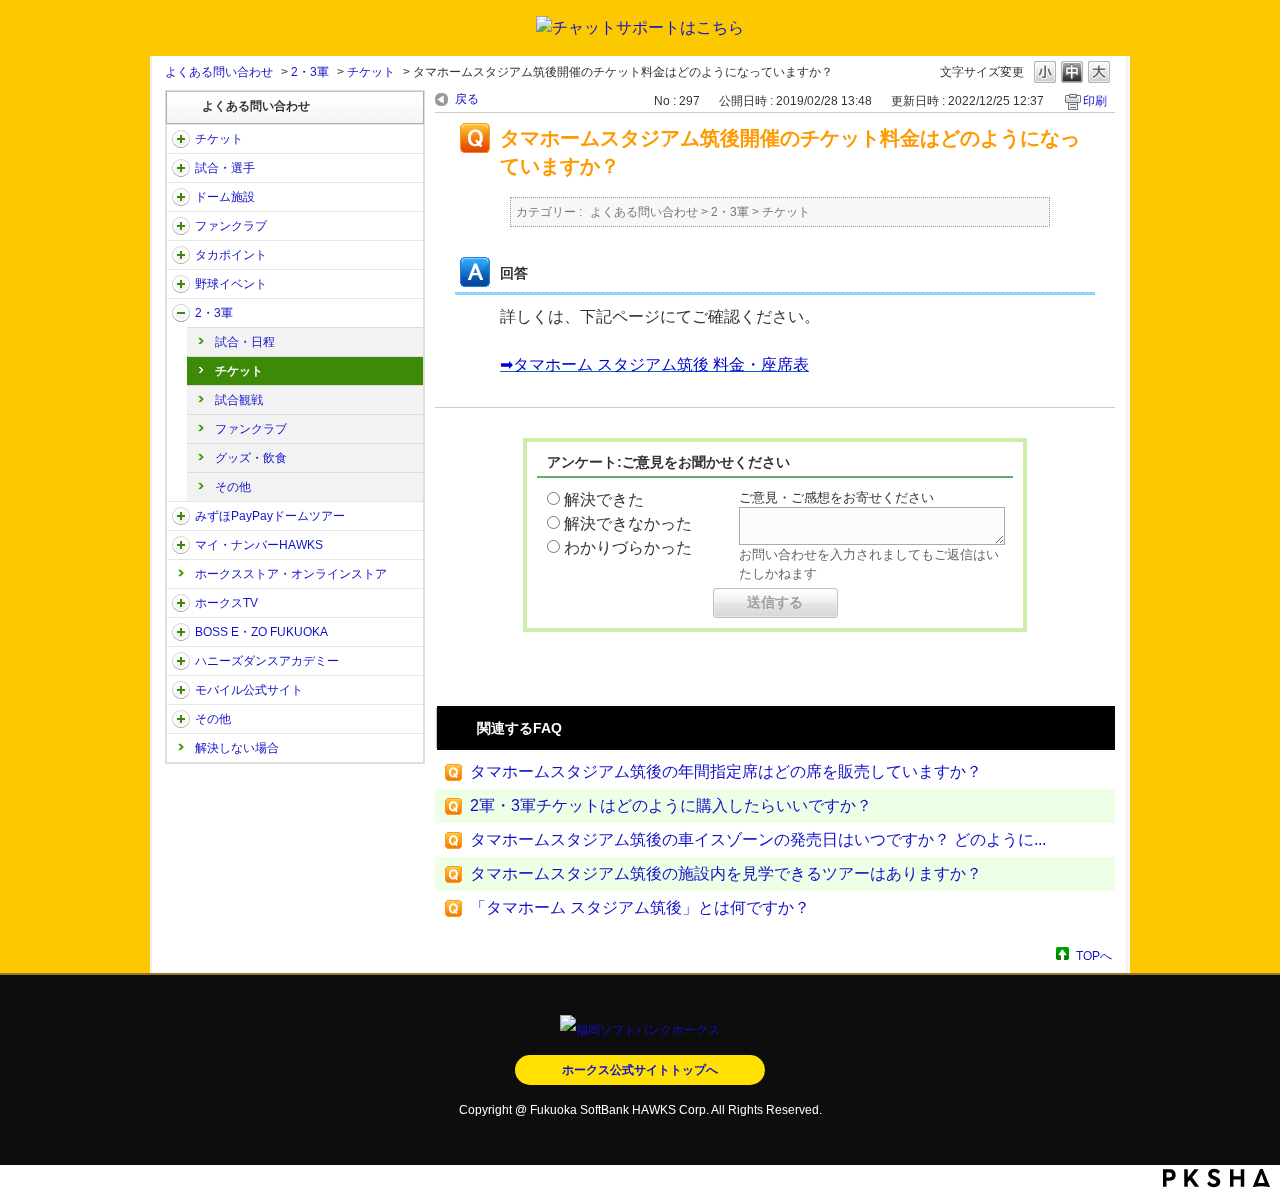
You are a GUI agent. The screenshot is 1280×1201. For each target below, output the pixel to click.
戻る (467, 99)
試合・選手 (225, 168)
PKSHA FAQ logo (1216, 1178)
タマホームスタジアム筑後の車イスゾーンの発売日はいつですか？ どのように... (758, 839)
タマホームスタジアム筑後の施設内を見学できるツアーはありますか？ (726, 873)
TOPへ (1094, 955)
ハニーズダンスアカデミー (267, 661)
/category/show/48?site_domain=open (181, 690)
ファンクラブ (231, 226)
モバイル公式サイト (249, 690)
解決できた (604, 499)
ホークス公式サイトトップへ (640, 1070)
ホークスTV (226, 603)
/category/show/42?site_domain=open (181, 284)
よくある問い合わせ (219, 72)
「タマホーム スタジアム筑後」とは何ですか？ (640, 907)
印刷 (1095, 101)
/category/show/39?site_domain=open (181, 197)
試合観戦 (239, 400)
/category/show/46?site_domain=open (181, 545)
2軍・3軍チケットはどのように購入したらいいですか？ (671, 805)
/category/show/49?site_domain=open (181, 719)
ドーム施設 (225, 197)
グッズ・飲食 (251, 458)
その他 (233, 487)
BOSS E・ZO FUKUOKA (261, 632)
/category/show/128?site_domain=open (181, 632)
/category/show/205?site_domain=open (181, 603)
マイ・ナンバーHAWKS (259, 545)
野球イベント (231, 284)
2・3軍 (310, 72)
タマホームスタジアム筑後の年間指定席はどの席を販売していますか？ (726, 771)
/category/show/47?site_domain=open (181, 661)
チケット (371, 72)
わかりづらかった (628, 547)
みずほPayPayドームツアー (270, 516)
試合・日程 (245, 342)
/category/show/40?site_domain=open (181, 226)
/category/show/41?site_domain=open (181, 255)
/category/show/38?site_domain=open (181, 168)
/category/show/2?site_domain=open (181, 139)
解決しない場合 (237, 748)
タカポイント (231, 255)
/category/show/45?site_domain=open (181, 516)
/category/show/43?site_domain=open (181, 313)
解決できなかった (628, 523)
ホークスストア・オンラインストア (291, 574)
